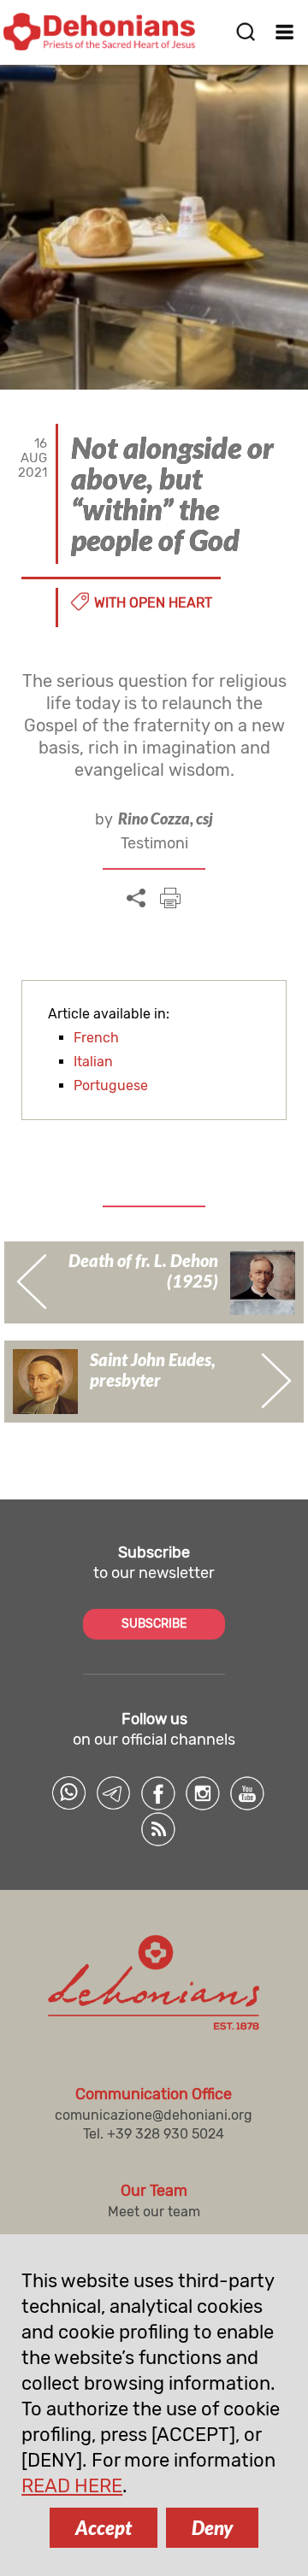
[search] (246, 32)
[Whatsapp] (69, 1793)
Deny (212, 2528)
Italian (93, 1062)
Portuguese (111, 1086)
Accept (104, 2528)
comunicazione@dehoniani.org (154, 2115)
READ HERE (72, 2486)
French (96, 1038)
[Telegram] (114, 1793)
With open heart (153, 603)
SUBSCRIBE (154, 1624)
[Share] (136, 899)
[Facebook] (158, 1793)
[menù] (284, 32)
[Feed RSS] (158, 1829)
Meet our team (154, 2212)
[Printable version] (170, 898)
